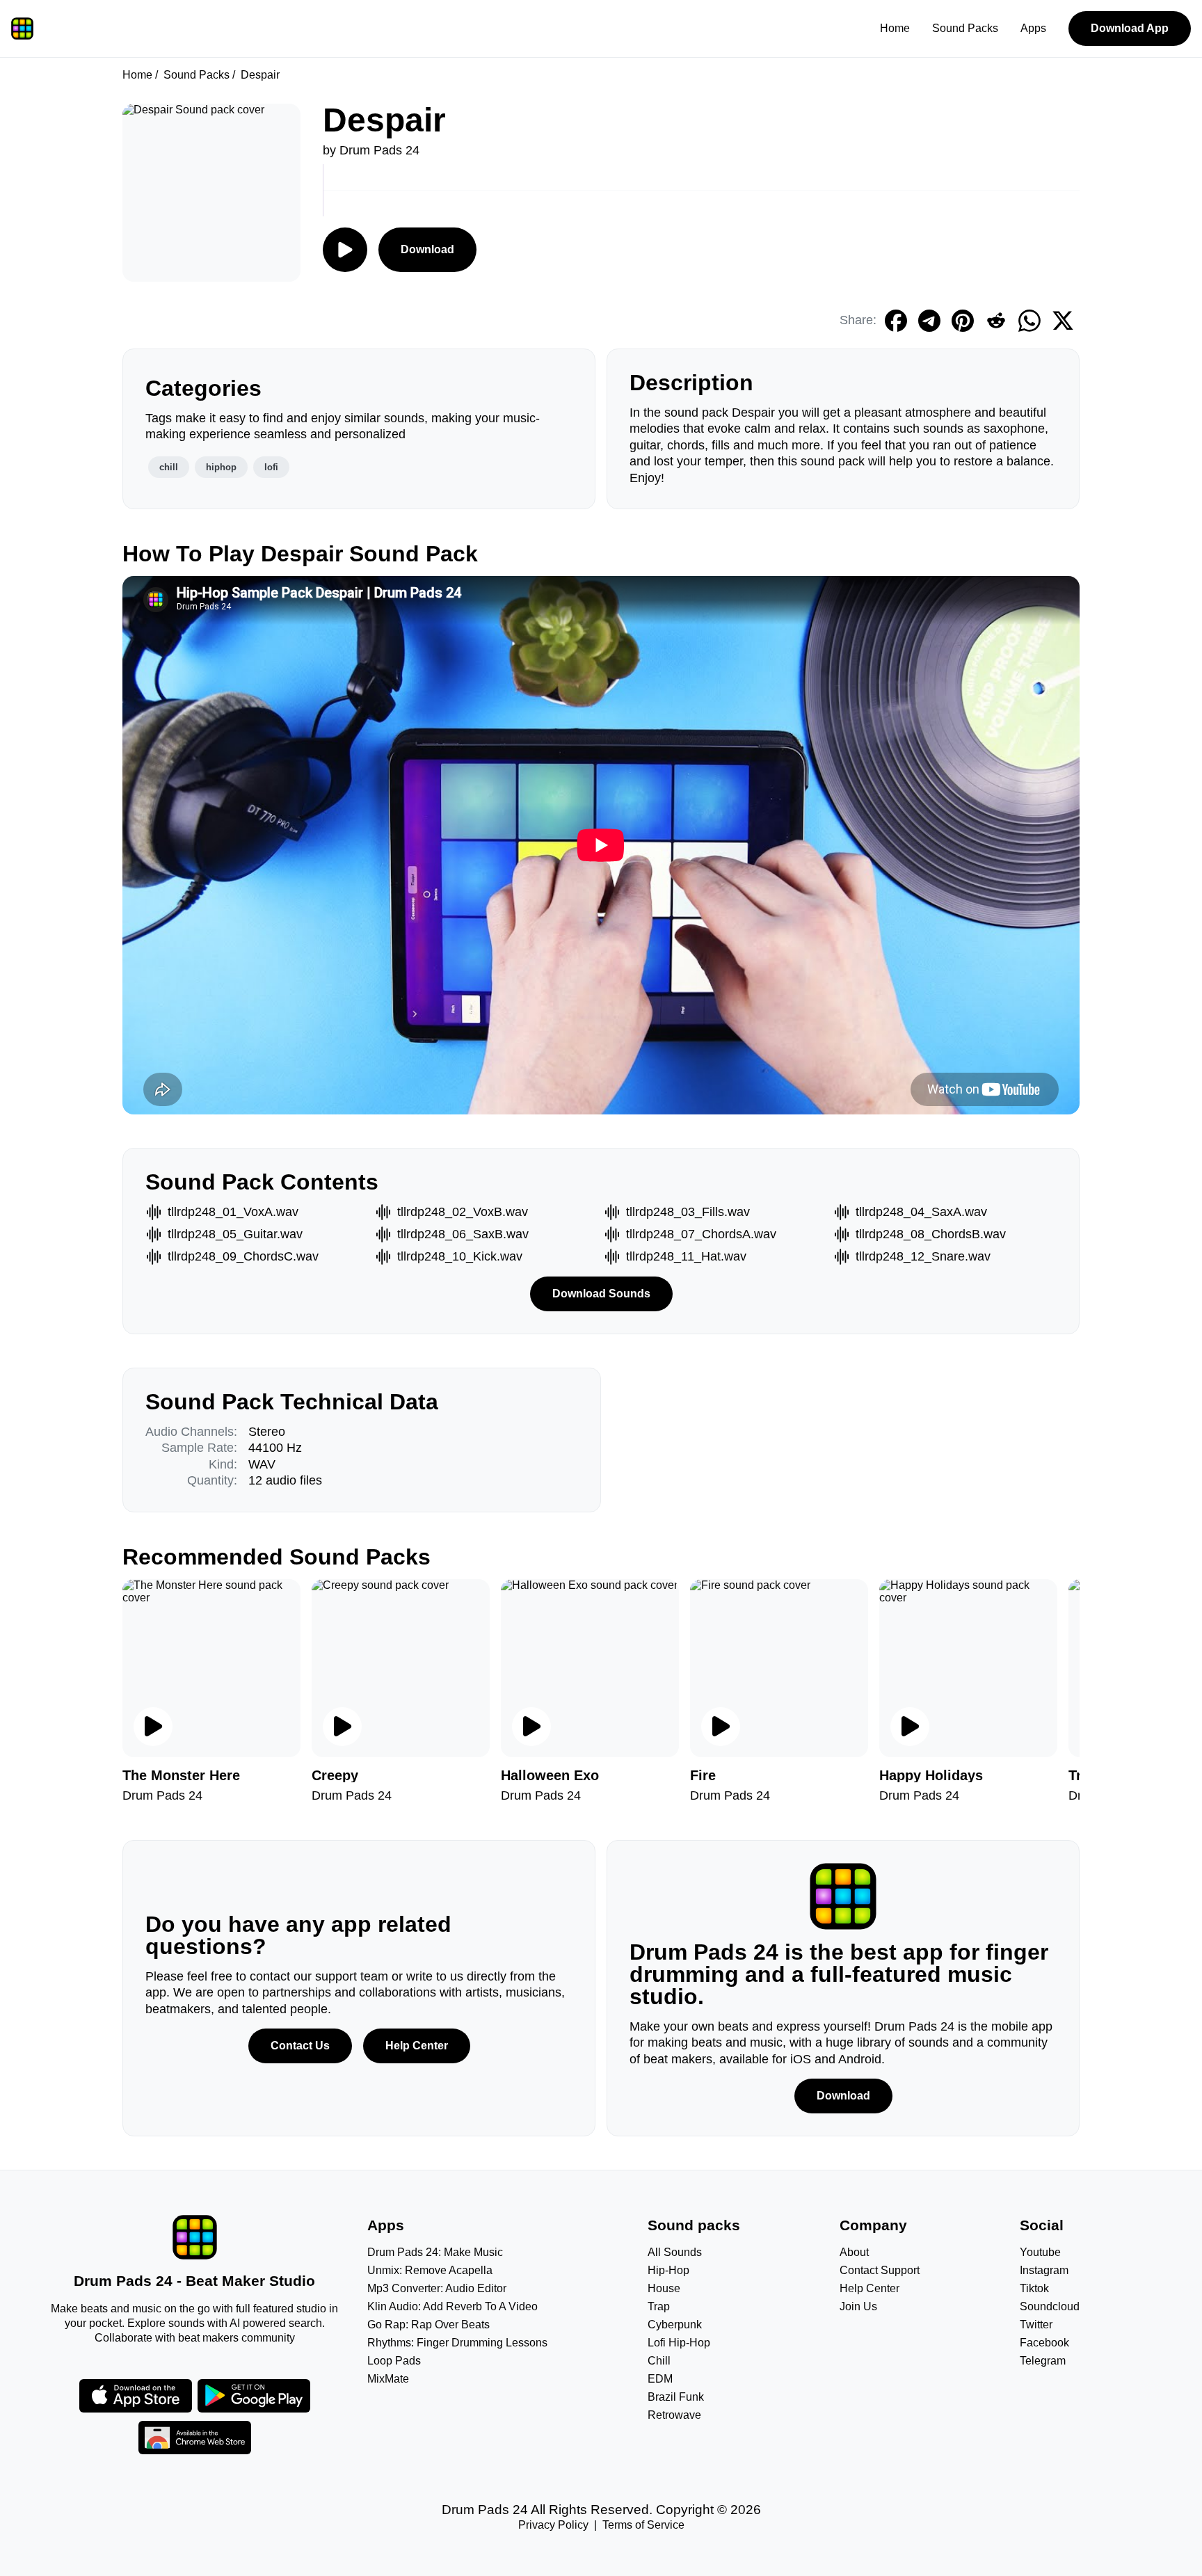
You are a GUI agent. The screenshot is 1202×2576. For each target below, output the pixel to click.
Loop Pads (394, 2361)
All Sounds (675, 2252)
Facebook (1044, 2343)
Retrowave (674, 2415)
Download (427, 249)
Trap (659, 2306)
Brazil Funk (676, 2397)
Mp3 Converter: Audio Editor (437, 2288)
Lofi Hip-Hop (679, 2343)
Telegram (1043, 2361)
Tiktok (1034, 2288)
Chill (659, 2361)
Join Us (858, 2306)
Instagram (1044, 2270)
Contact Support (880, 2270)
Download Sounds (601, 1294)
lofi (271, 467)
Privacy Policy (553, 2525)
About (854, 2252)
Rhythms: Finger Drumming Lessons (457, 2343)
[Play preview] (153, 1727)
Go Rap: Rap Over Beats (428, 2325)
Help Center (417, 2046)
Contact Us (300, 2046)
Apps (1033, 28)
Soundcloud (1050, 2306)
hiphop (221, 467)
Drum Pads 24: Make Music (435, 2252)
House (664, 2288)
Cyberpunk (675, 2325)
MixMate (388, 2379)
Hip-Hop (668, 2270)
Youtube (1040, 2252)
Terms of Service (643, 2525)
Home (895, 28)
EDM (660, 2379)
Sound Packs (965, 28)
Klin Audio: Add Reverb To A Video (452, 2306)
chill (169, 467)
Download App (1130, 28)
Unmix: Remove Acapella (430, 2270)
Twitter (1036, 2325)
